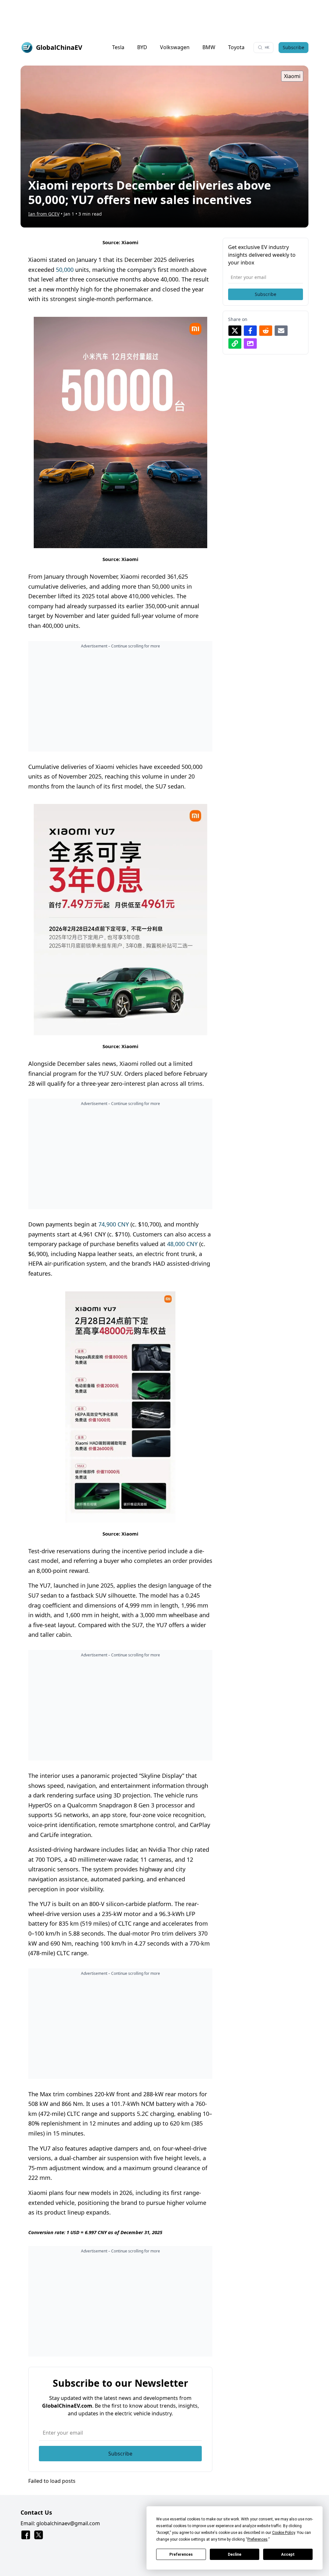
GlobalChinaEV (59, 47)
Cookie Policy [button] (284, 2533)
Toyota (236, 47)
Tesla (118, 47)
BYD (142, 47)
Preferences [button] (258, 2539)
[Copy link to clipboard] (235, 343)
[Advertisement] (164, 15)
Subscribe (293, 47)
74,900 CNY (114, 1224)
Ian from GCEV (44, 214)
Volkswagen (175, 47)
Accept (288, 2554)
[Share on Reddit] (266, 331)
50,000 (65, 270)
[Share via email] (281, 331)
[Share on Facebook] (250, 331)
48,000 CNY (182, 1244)
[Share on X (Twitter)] (235, 331)
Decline (235, 2554)
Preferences (181, 2554)
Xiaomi (292, 76)
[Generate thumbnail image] (250, 343)
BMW (209, 47)
